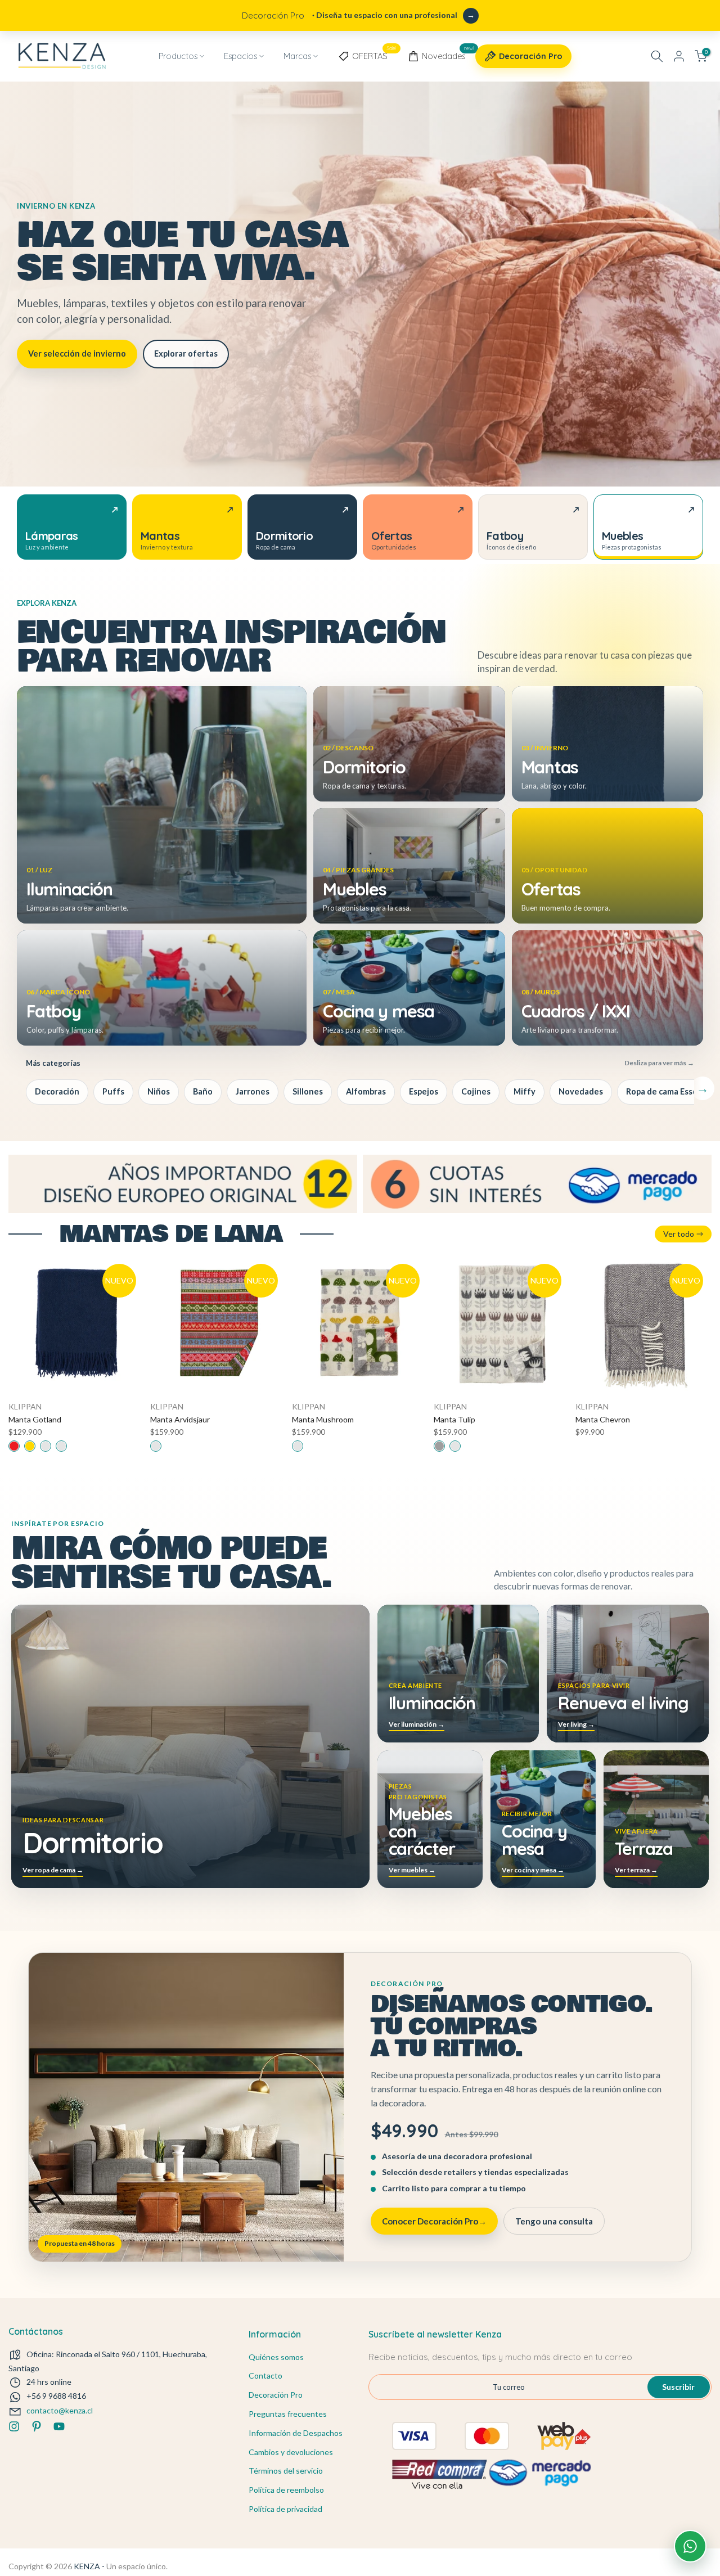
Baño (203, 1091)
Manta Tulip (454, 1419)
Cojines (476, 1091)
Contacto (265, 2375)
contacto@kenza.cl (60, 2410)
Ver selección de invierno (77, 353)
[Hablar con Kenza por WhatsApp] (690, 2546)
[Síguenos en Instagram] (14, 2426)
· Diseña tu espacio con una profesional (350, 15)
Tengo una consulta (554, 2221)
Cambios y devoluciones (291, 2452)
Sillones (308, 1091)
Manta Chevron (603, 1419)
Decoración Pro (531, 56)
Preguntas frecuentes (288, 2414)
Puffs (113, 1091)
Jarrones (253, 1091)
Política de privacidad (285, 2509)
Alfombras (366, 1091)
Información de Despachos (296, 2433)
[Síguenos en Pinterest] (37, 2426)
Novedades (448, 54)
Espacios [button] (240, 56)
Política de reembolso (286, 2490)
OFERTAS (374, 54)
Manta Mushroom (323, 1419)
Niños (159, 1091)
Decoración (57, 1091)
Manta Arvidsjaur (180, 1419)
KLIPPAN (25, 1406)
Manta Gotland (35, 1419)
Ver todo (679, 1234)
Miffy (525, 1091)
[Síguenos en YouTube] (59, 2426)
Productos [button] (178, 56)
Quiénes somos (276, 2357)
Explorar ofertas (186, 353)
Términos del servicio (286, 2471)
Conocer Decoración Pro (434, 2221)
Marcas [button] (297, 56)
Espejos (424, 1091)
